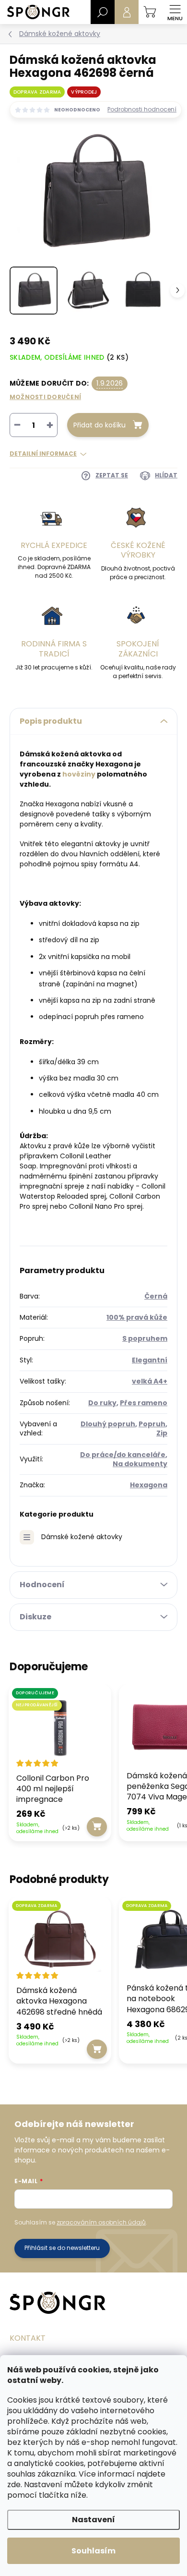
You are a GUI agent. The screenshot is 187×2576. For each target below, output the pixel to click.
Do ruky (102, 1403)
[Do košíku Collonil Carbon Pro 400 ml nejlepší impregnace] (97, 1827)
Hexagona (149, 1485)
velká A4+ (150, 1381)
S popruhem (145, 1338)
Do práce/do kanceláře (123, 1455)
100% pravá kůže (137, 1317)
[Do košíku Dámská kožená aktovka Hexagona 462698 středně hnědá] (97, 2049)
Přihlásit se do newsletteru (62, 2248)
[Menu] (175, 12)
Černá (156, 1296)
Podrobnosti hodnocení (142, 109)
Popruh (152, 1424)
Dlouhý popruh (108, 1424)
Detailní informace (43, 454)
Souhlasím (93, 2551)
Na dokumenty (140, 1464)
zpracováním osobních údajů (101, 2222)
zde (14, 2485)
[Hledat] (103, 12)
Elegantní (150, 1360)
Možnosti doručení (45, 397)
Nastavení (93, 2520)
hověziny (79, 774)
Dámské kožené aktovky (82, 1537)
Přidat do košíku (99, 425)
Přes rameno (144, 1403)
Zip (162, 1433)
